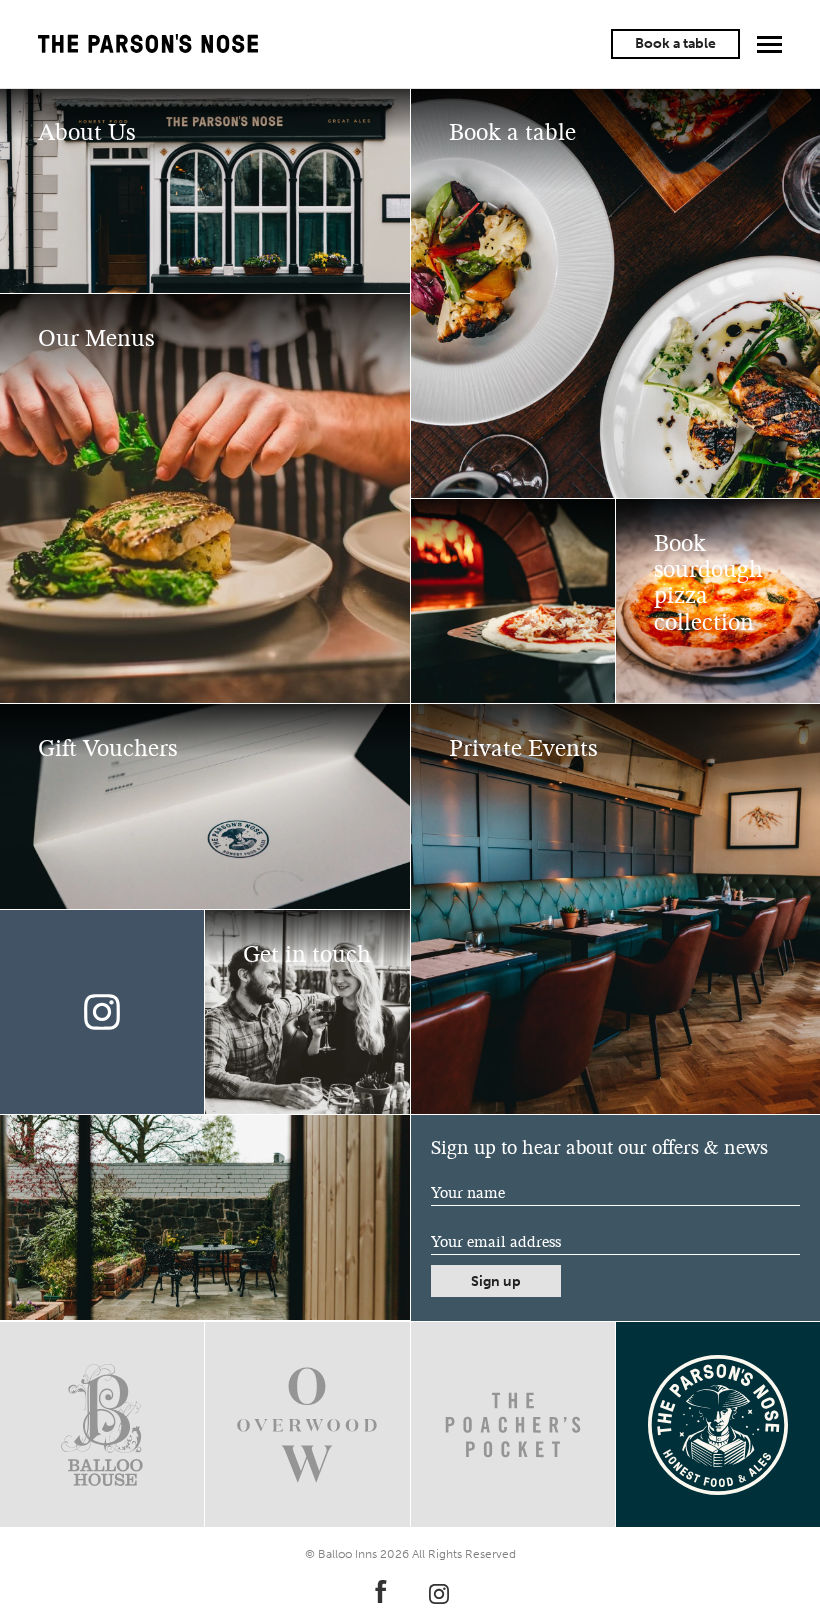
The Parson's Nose (148, 44)
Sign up (496, 1281)
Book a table (675, 43)
